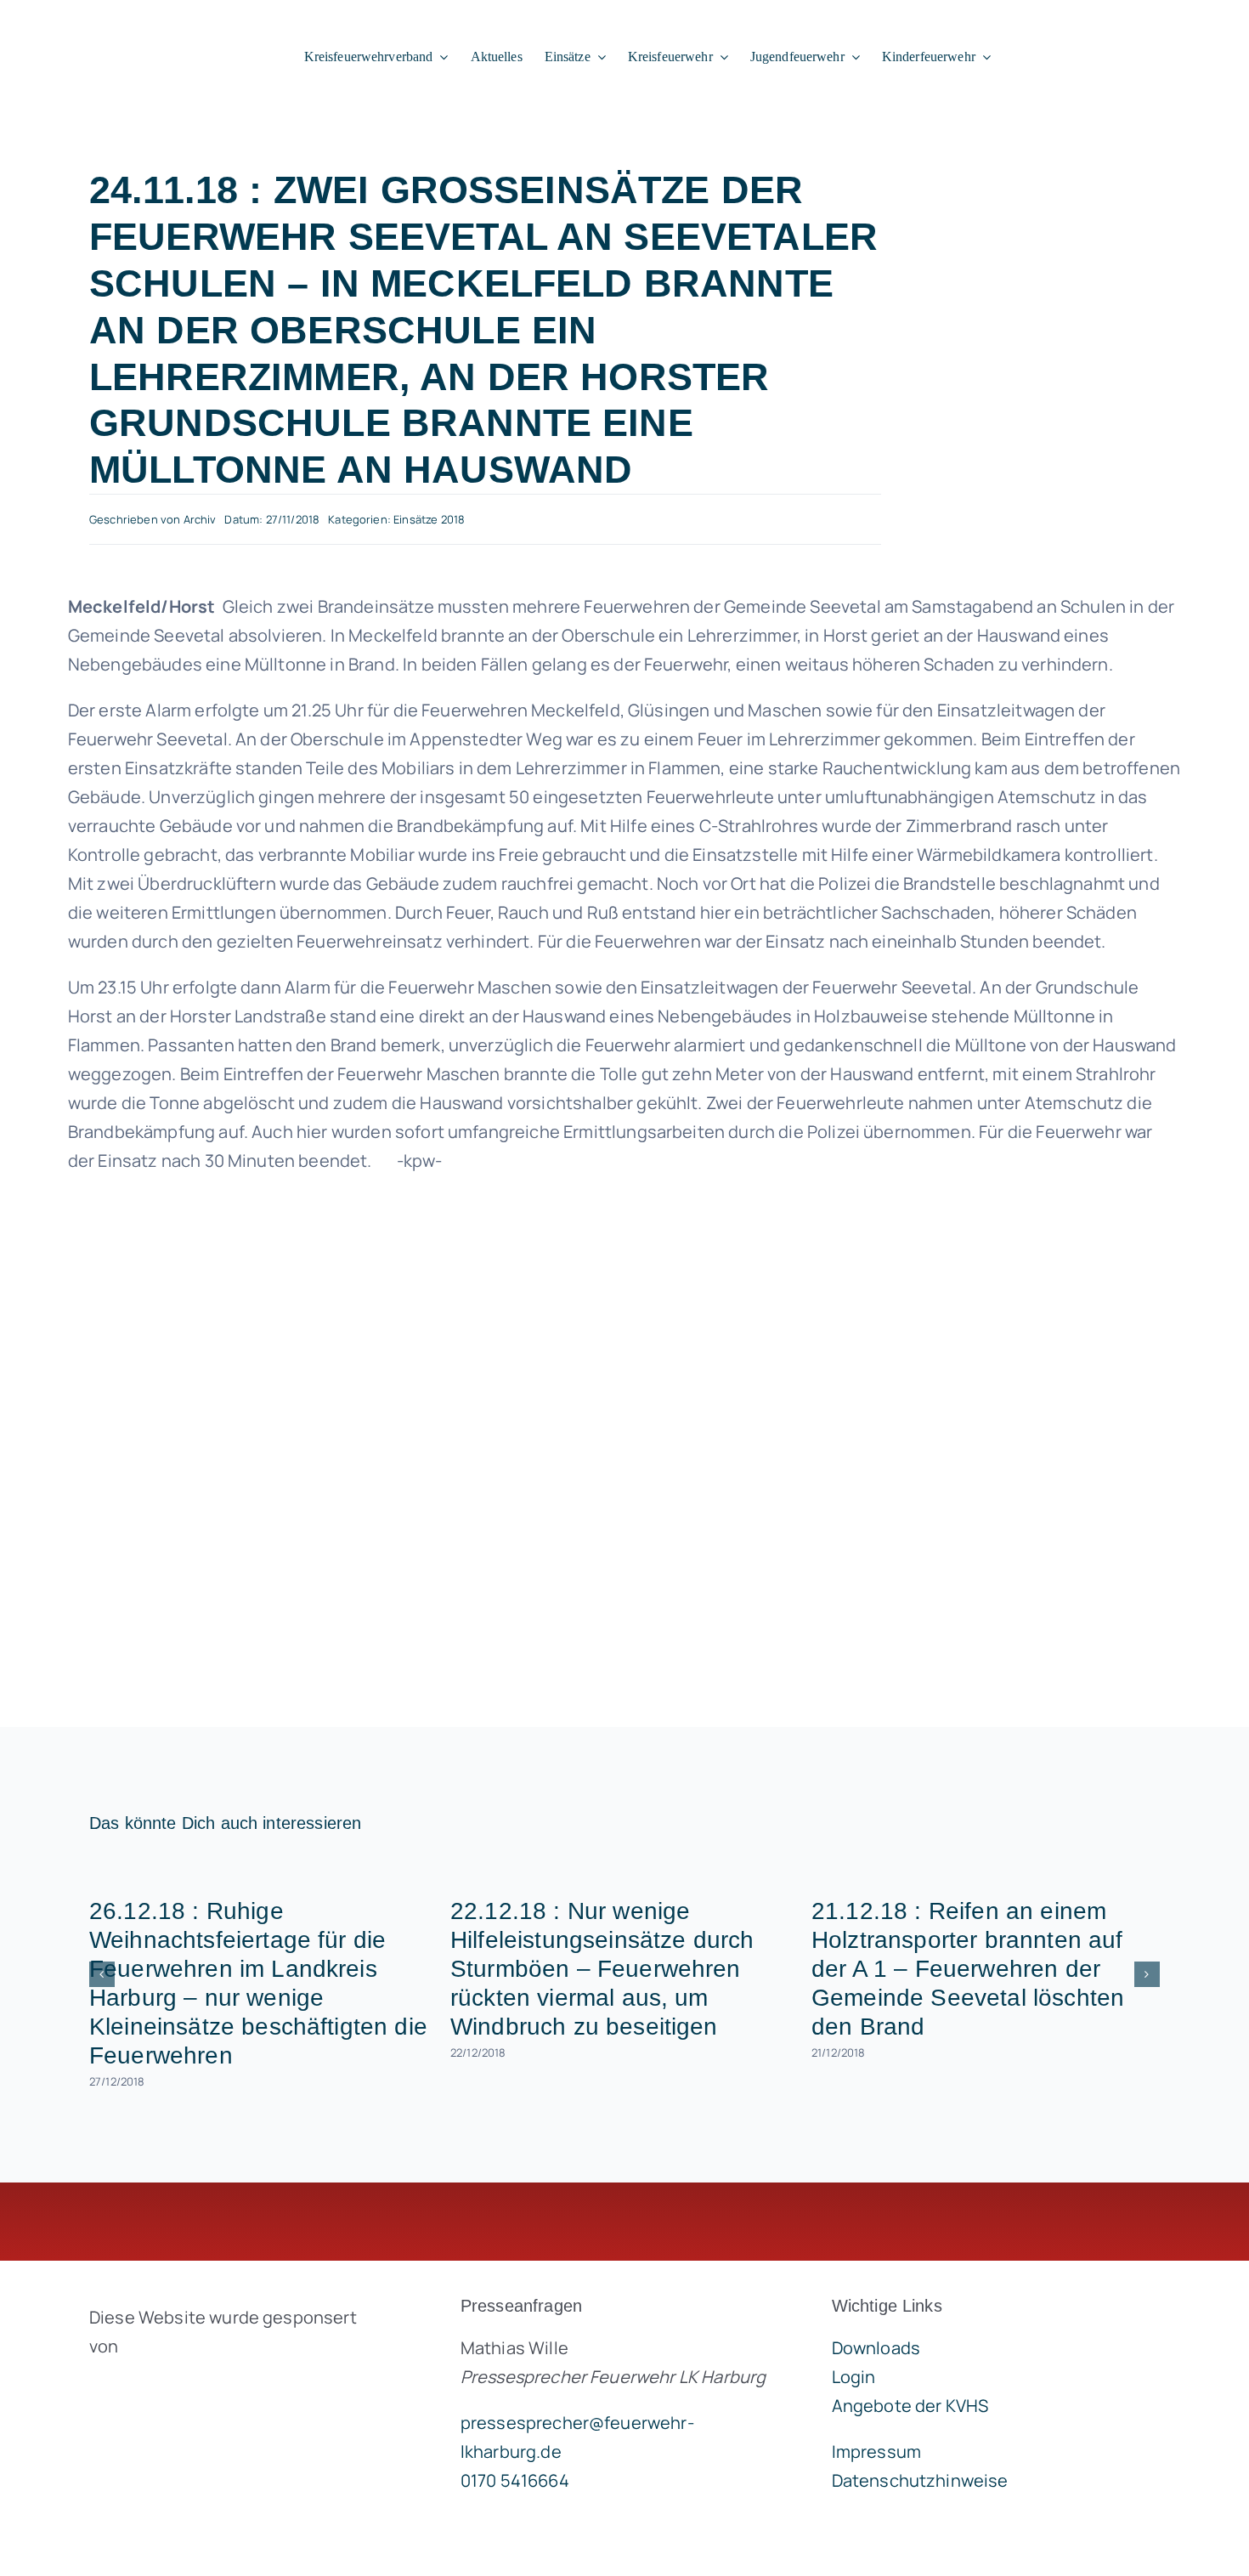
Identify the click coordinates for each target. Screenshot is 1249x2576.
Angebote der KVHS (910, 2406)
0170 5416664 (515, 2480)
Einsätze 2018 (429, 519)
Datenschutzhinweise (920, 2480)
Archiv (200, 519)
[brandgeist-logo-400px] (217, 2386)
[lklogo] (129, 25)
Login (854, 2377)
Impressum (876, 2451)
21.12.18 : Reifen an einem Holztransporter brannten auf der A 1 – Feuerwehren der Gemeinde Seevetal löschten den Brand (968, 1969)
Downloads (876, 2348)
